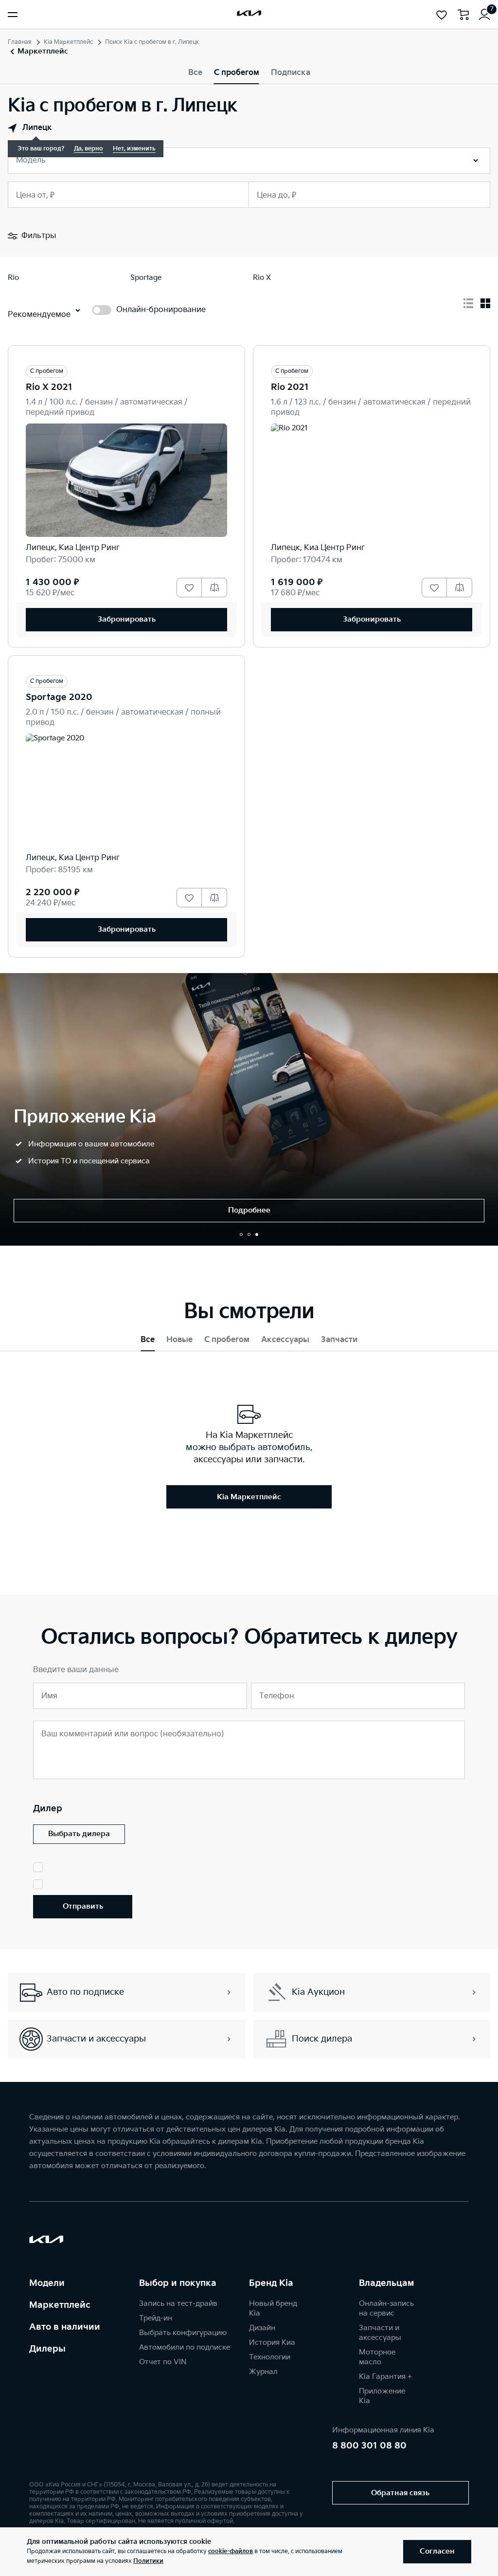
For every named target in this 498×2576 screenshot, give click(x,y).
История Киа (272, 2343)
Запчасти (339, 1340)
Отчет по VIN (163, 2362)
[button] (241, 1234)
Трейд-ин (156, 2318)
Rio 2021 (290, 387)
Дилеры (47, 2349)
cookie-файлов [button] (231, 2551)
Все (195, 73)
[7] (484, 15)
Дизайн (262, 2328)
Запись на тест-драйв (178, 2304)
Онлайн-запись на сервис (386, 2309)
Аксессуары (285, 1340)
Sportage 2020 (59, 697)
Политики (148, 2561)
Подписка (291, 73)
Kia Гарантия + (385, 2377)
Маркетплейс (60, 2305)
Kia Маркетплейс (68, 42)
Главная (20, 42)
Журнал (263, 2372)
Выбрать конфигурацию (183, 2333)
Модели (47, 2283)
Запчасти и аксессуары (380, 2333)
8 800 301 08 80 (369, 2446)
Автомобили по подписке (185, 2347)
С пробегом (237, 73)
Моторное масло (377, 2357)
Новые (179, 1340)
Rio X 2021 (49, 387)
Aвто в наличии (65, 2327)
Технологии (270, 2357)
